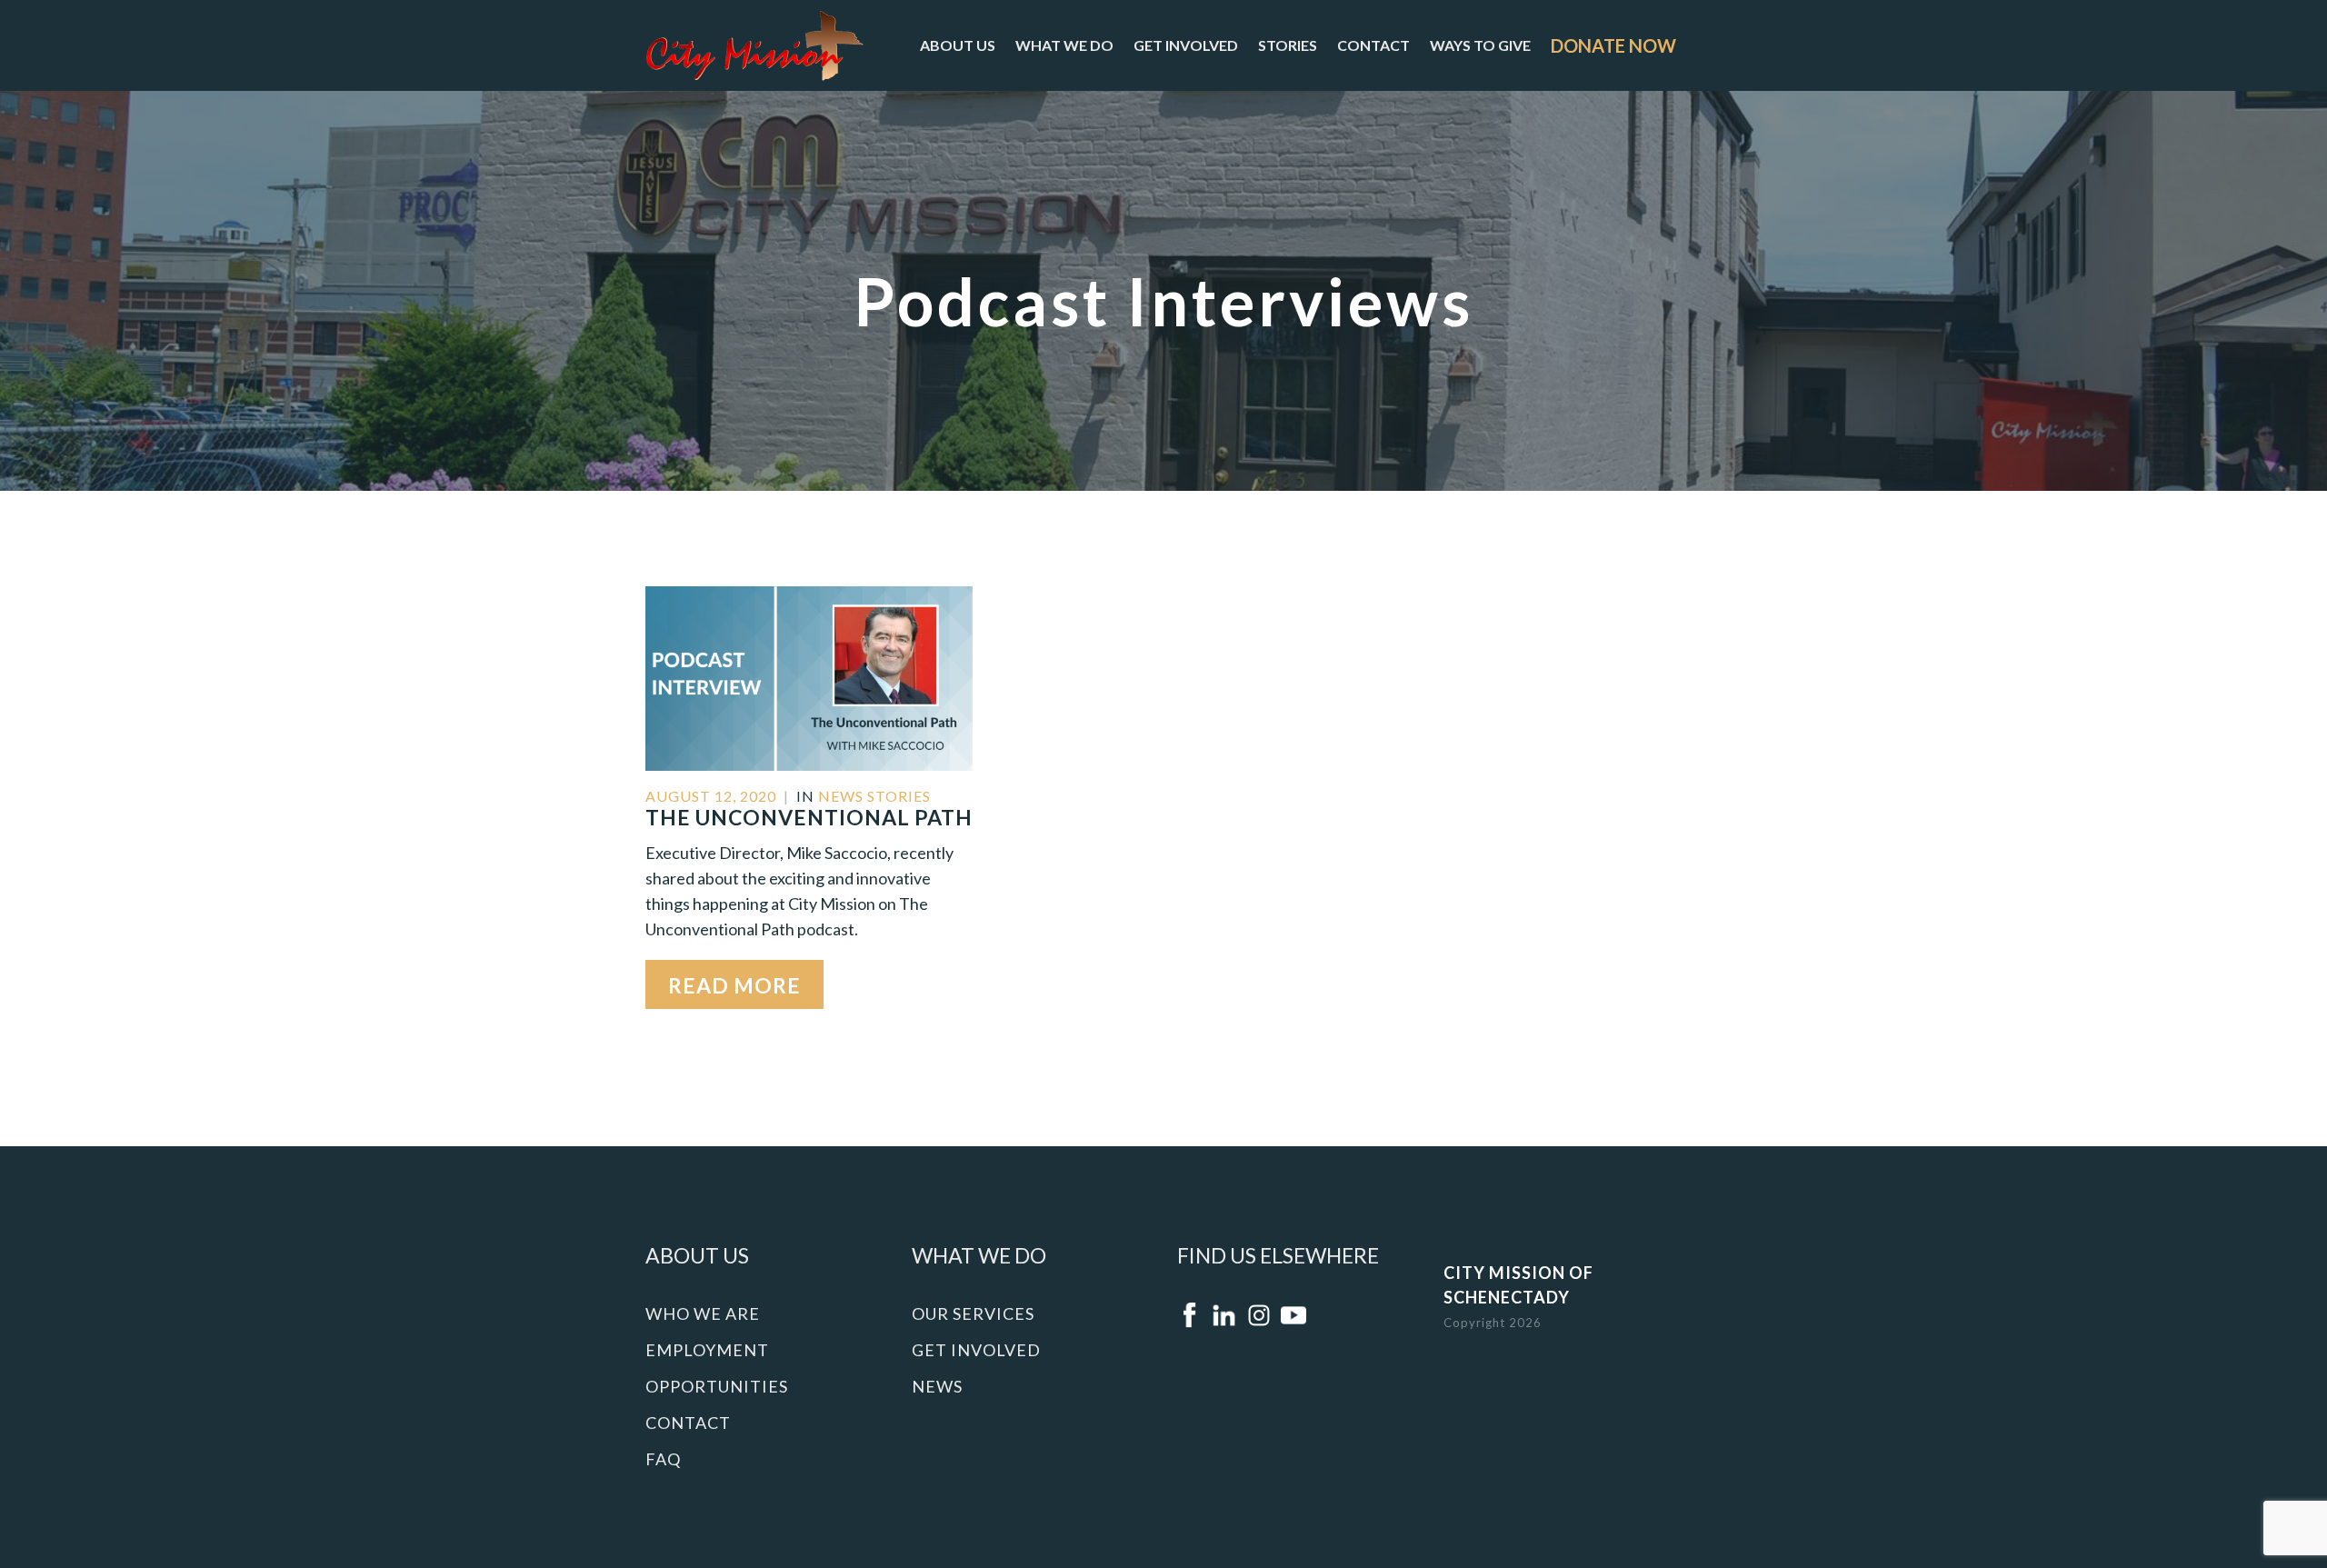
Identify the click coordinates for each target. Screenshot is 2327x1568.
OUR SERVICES (973, 1313)
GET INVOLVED (1186, 45)
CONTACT (1373, 45)
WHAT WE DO (1064, 45)
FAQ (663, 1459)
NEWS (937, 1386)
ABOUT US (958, 45)
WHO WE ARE (703, 1313)
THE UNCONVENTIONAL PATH (809, 817)
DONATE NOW (1613, 45)
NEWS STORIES (874, 796)
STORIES (1288, 45)
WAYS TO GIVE (1480, 45)
